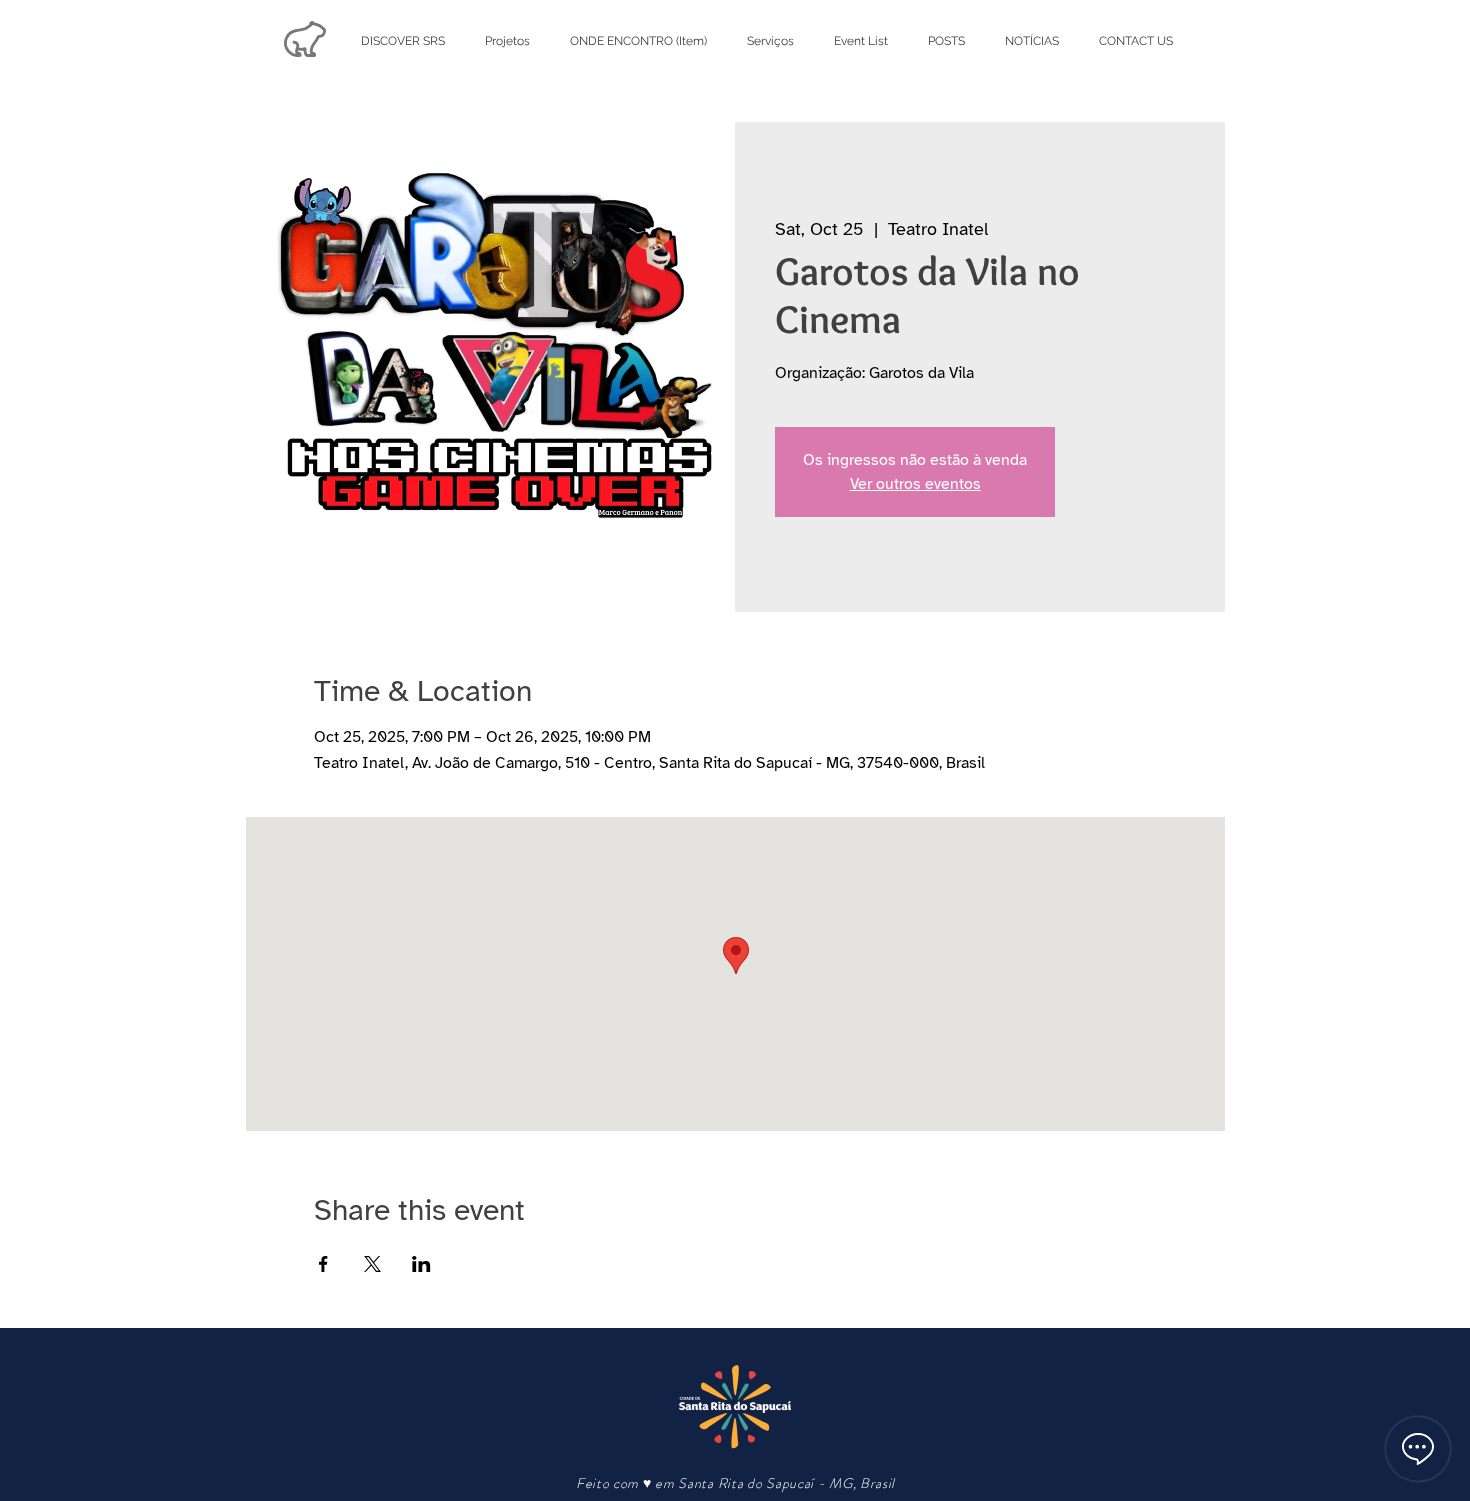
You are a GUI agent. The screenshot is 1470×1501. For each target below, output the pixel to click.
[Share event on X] (372, 1264)
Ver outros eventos (915, 484)
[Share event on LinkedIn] (421, 1264)
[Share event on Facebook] (323, 1264)
